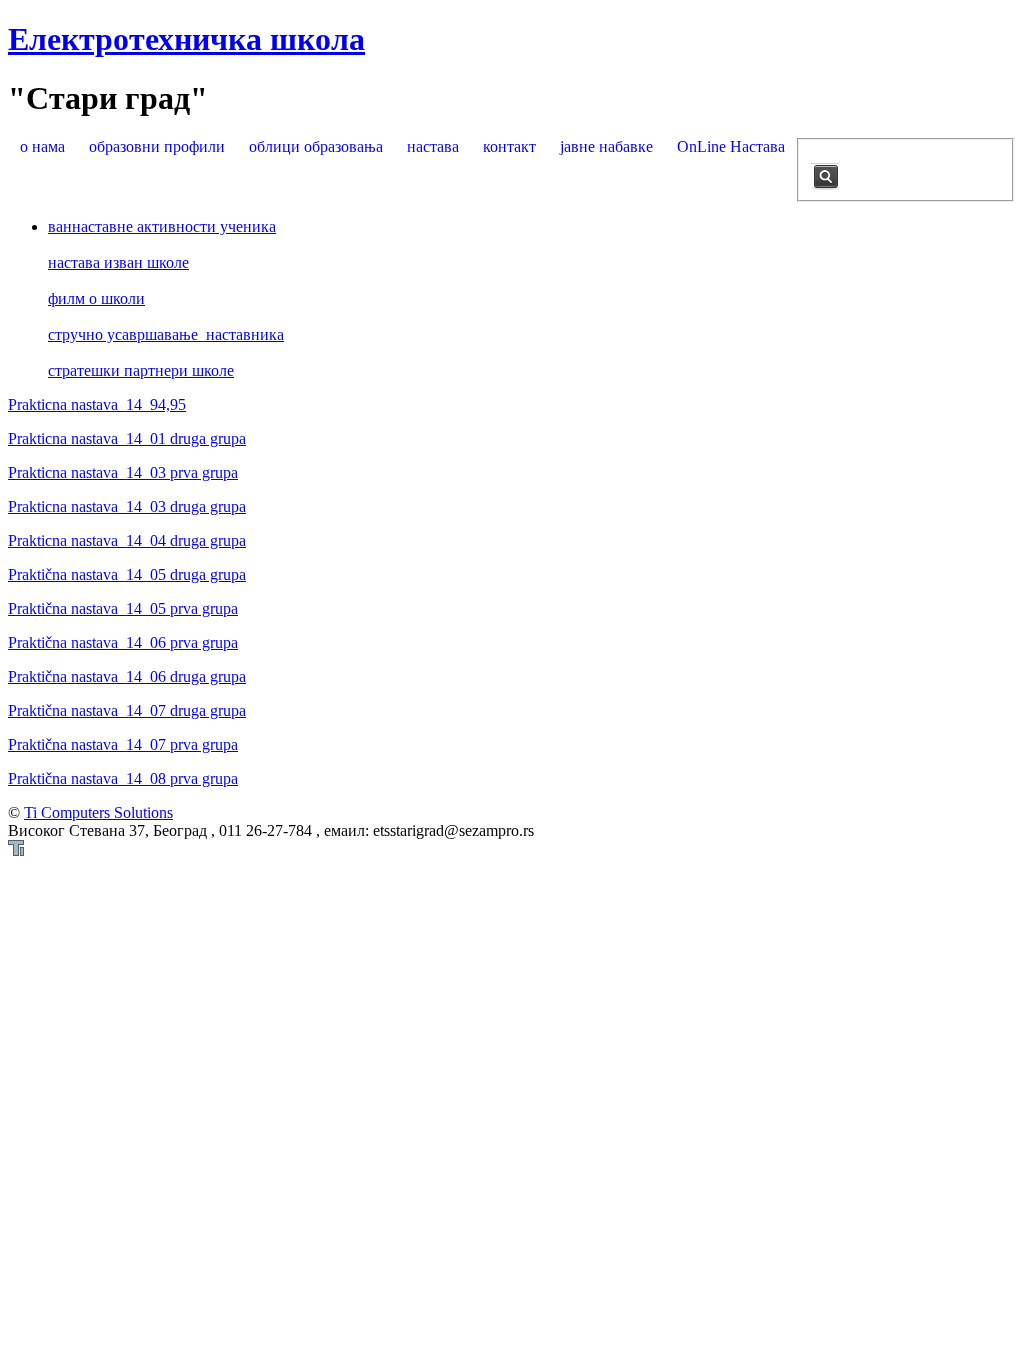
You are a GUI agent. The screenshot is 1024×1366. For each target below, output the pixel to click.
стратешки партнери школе (141, 370)
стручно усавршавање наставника (166, 334)
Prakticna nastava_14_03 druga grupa (127, 506)
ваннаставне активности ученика (162, 226)
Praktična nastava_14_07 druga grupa (127, 710)
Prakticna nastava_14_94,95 (97, 404)
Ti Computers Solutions (98, 812)
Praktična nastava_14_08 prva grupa (123, 778)
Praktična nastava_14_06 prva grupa (123, 642)
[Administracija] (16, 850)
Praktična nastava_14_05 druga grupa (127, 574)
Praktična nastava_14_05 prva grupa (123, 608)
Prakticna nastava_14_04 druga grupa (127, 540)
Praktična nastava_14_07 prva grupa (123, 744)
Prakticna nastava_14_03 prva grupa (123, 472)
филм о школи (96, 298)
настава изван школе (118, 262)
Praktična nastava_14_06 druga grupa (127, 676)
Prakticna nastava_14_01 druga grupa (127, 438)
